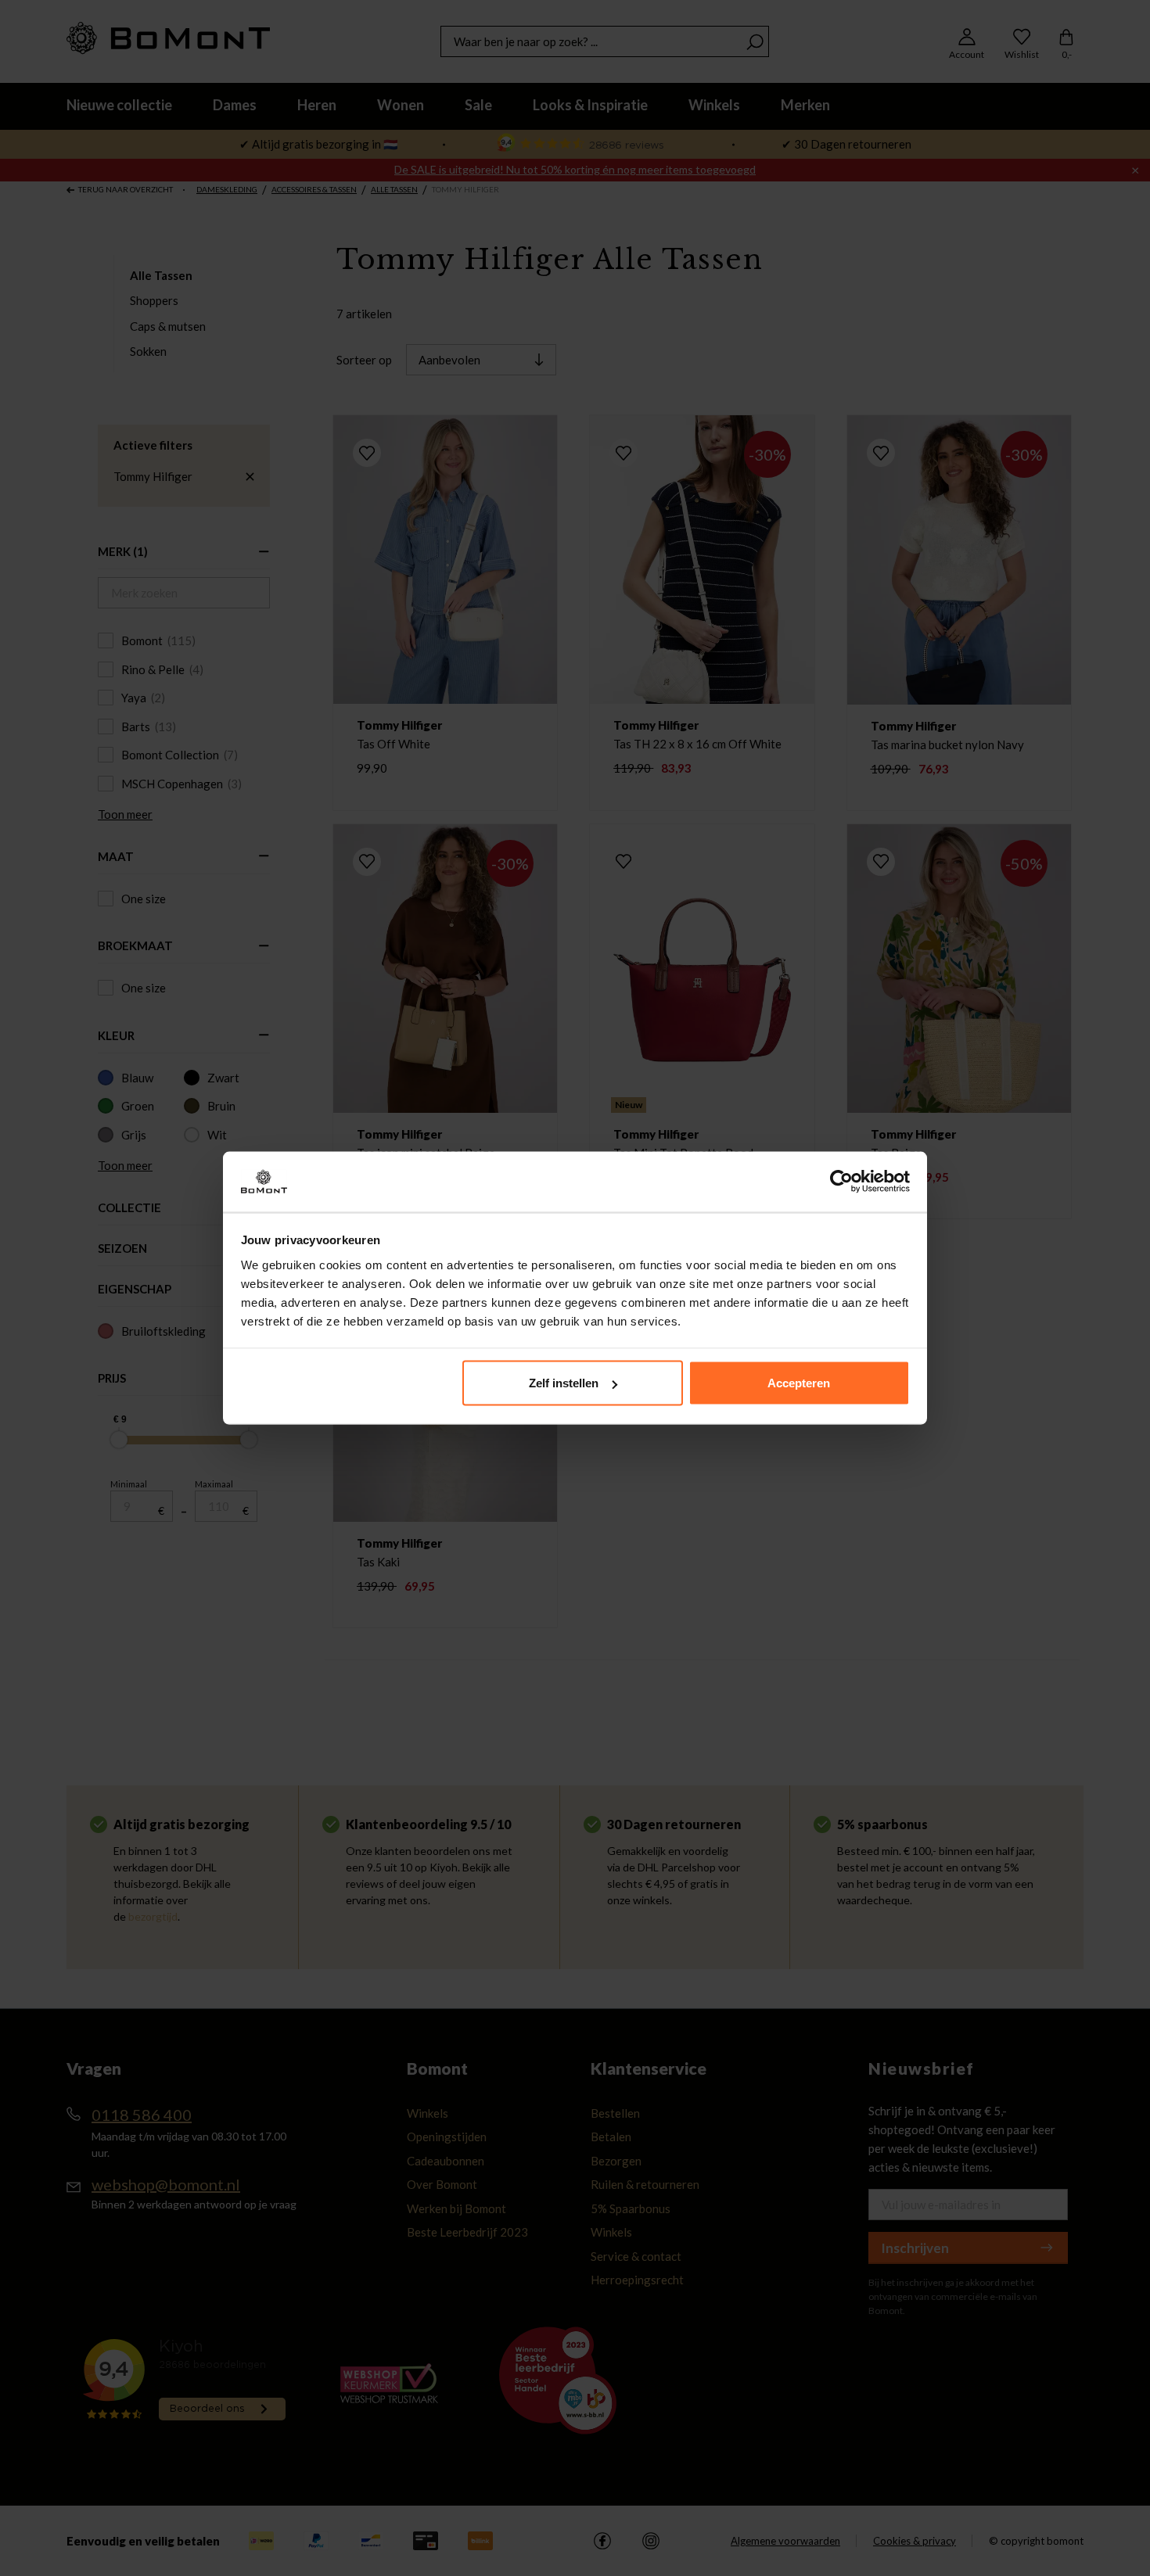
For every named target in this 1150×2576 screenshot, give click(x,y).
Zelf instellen (564, 1383)
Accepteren (799, 1383)
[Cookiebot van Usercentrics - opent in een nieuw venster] (841, 1182)
